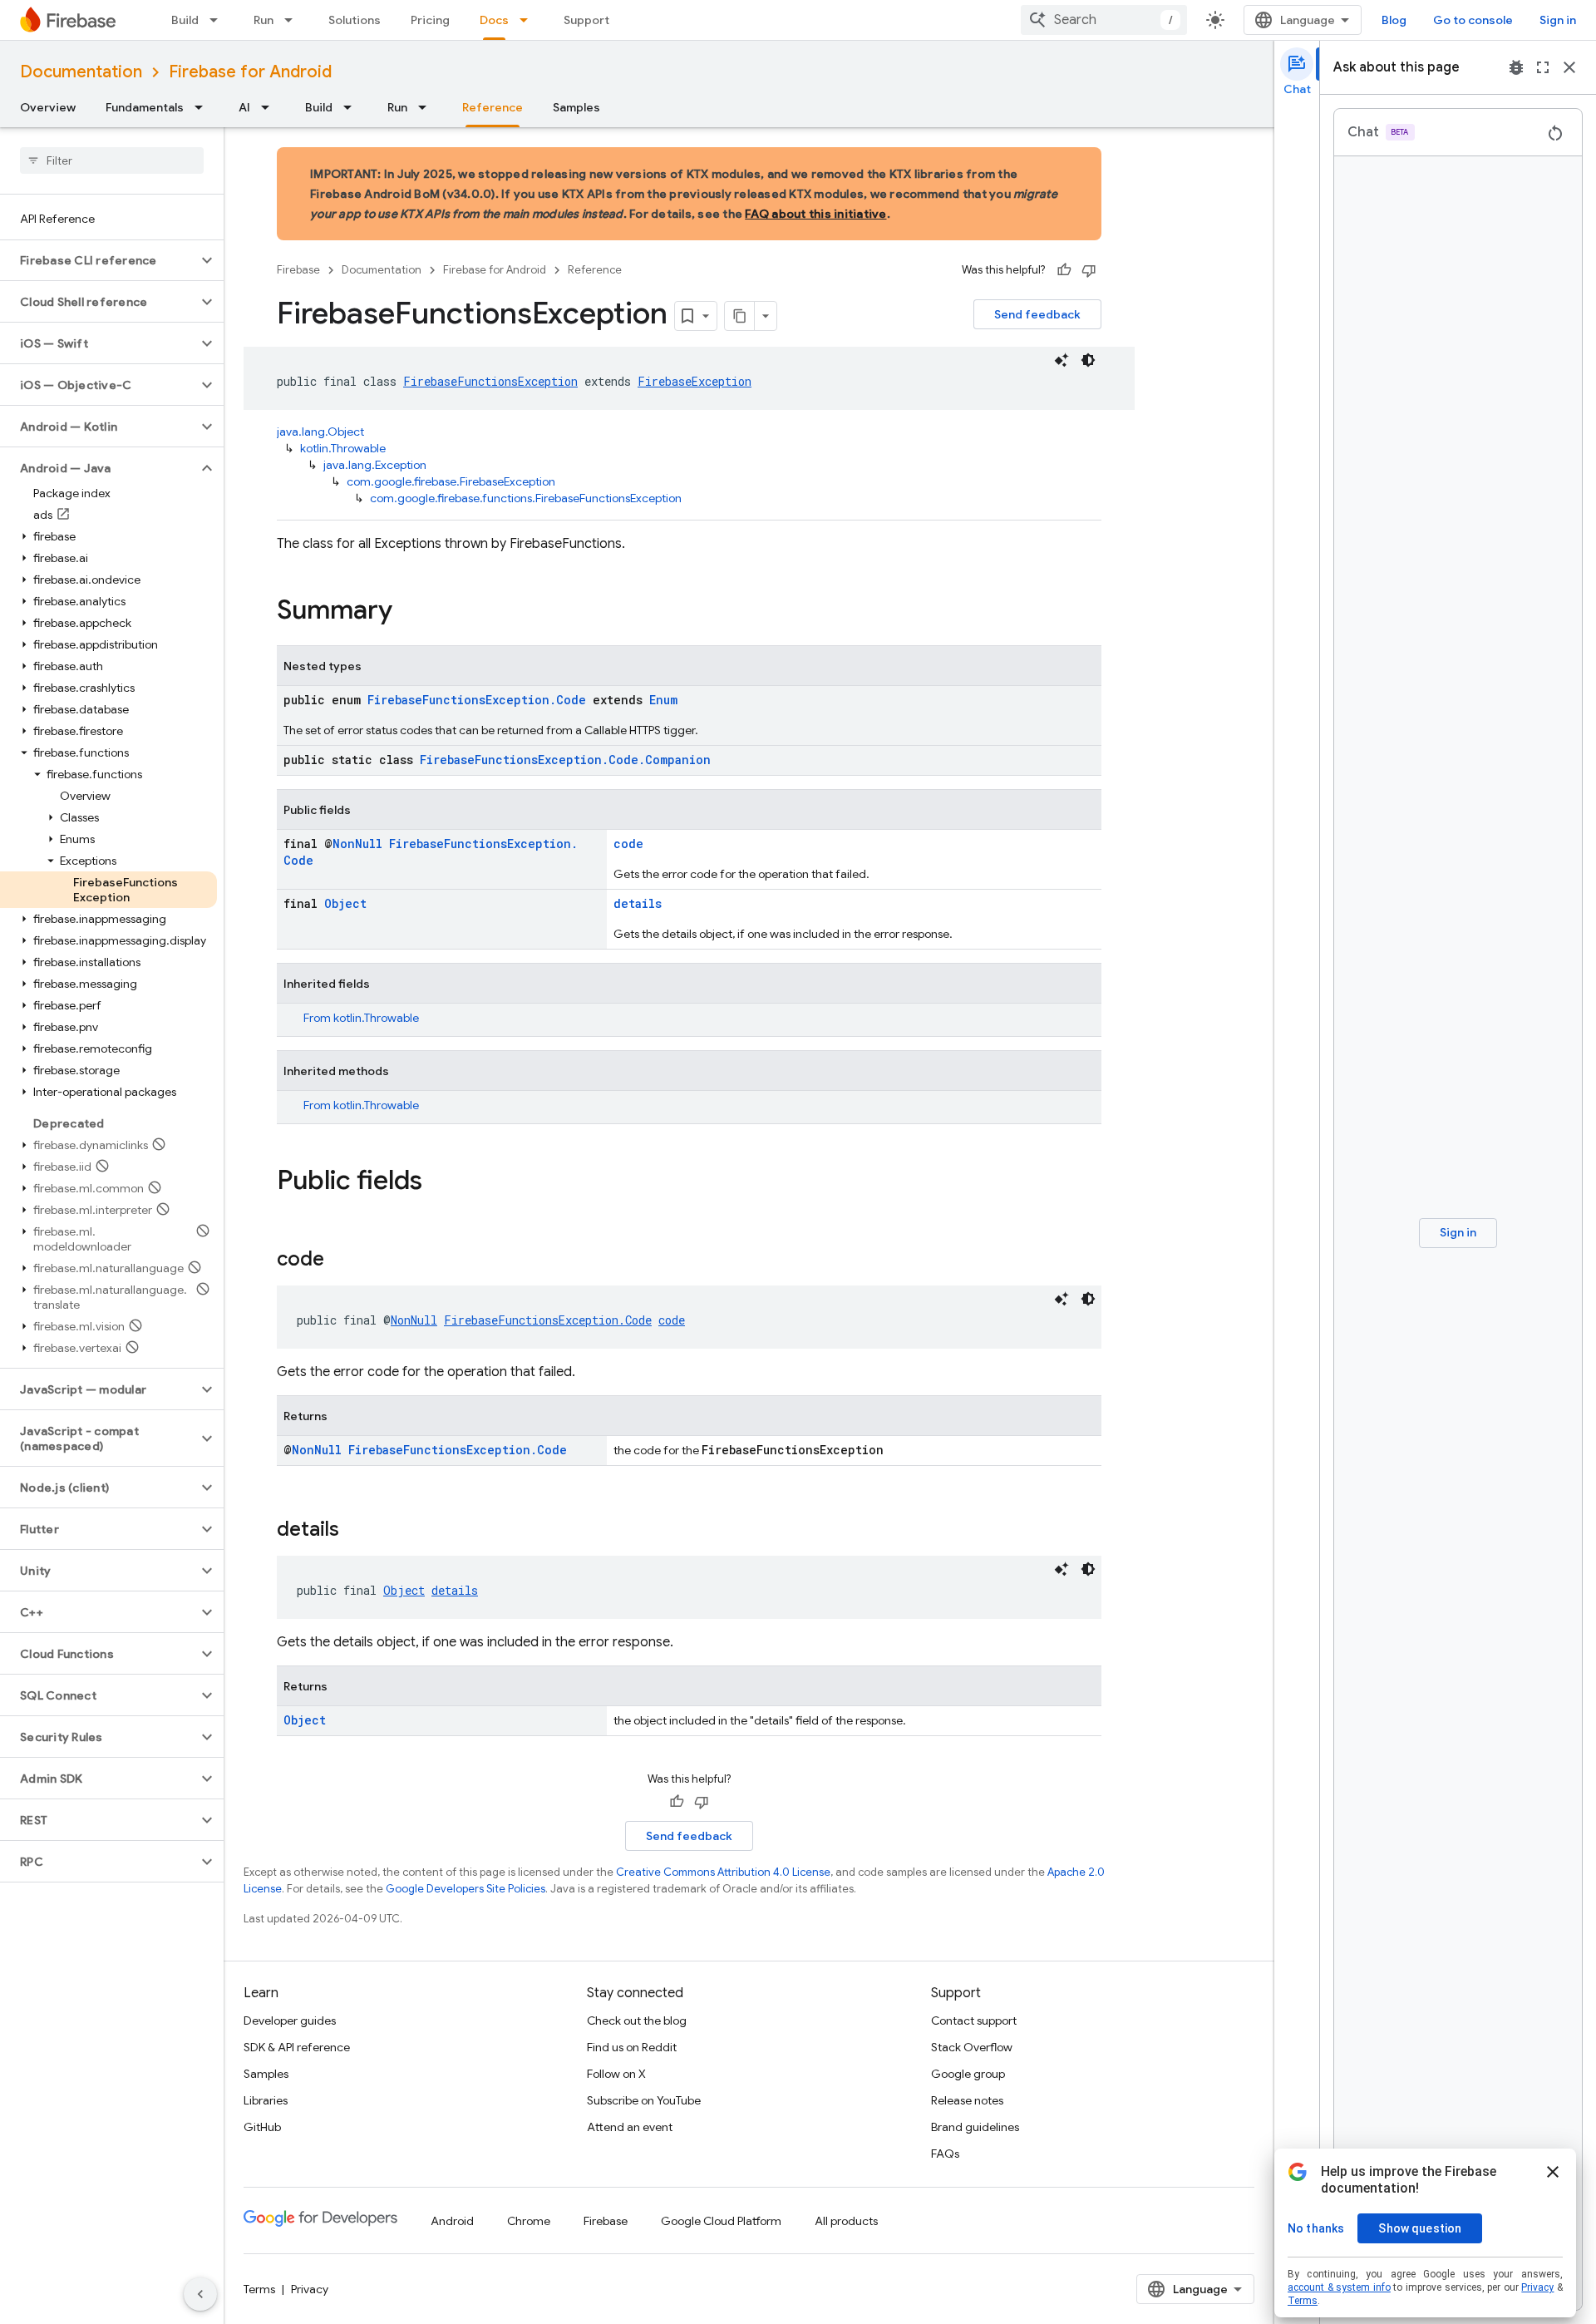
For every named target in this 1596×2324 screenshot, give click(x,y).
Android (452, 2221)
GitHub (262, 2127)
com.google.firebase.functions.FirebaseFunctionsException (526, 498)
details (638, 903)
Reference (493, 107)
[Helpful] (1064, 270)
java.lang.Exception (375, 465)
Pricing (430, 20)
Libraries (266, 2100)
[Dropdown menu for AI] (270, 107)
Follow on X (616, 2074)
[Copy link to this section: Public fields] (439, 1182)
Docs (494, 20)
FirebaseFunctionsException (490, 381)
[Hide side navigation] (200, 2294)
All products (846, 2221)
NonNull (357, 844)
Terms (259, 2289)
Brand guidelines (975, 2127)
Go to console (1473, 20)
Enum (663, 700)
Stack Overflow (972, 2047)
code (628, 844)
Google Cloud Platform (721, 2221)
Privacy (310, 2289)
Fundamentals (145, 107)
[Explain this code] (1062, 360)
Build (185, 20)
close (1569, 67)
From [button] (361, 1018)
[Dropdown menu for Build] (219, 20)
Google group (968, 2074)
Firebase (298, 270)
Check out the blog (637, 2021)
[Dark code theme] (1088, 360)
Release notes (967, 2100)
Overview (48, 107)
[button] (99, 260)
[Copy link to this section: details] (356, 1531)
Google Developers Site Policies (465, 1889)
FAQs (945, 2154)
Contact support (974, 2021)
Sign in (1558, 20)
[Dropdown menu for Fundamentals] (204, 107)
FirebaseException (695, 381)
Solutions (355, 20)
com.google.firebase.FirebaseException (451, 481)
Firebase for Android (250, 72)
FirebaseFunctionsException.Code (477, 700)
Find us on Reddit (632, 2047)
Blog (1394, 20)
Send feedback (1037, 314)
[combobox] (1104, 20)
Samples (576, 107)
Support (586, 20)
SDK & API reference (297, 2047)
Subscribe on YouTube (644, 2100)
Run (264, 20)
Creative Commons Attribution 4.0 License (723, 1872)
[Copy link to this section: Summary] (409, 612)
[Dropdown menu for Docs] (529, 20)
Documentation (81, 72)
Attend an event (630, 2127)
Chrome (529, 2221)
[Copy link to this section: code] (341, 1261)
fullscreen (1543, 67)
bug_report (1516, 67)
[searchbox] (112, 160)
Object (345, 903)
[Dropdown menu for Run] (293, 20)
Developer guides (290, 2021)
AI (244, 107)
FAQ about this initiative (815, 214)
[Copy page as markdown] (740, 316)
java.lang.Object (320, 432)
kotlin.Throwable (343, 448)
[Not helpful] (1089, 270)
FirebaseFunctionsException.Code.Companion (565, 760)
